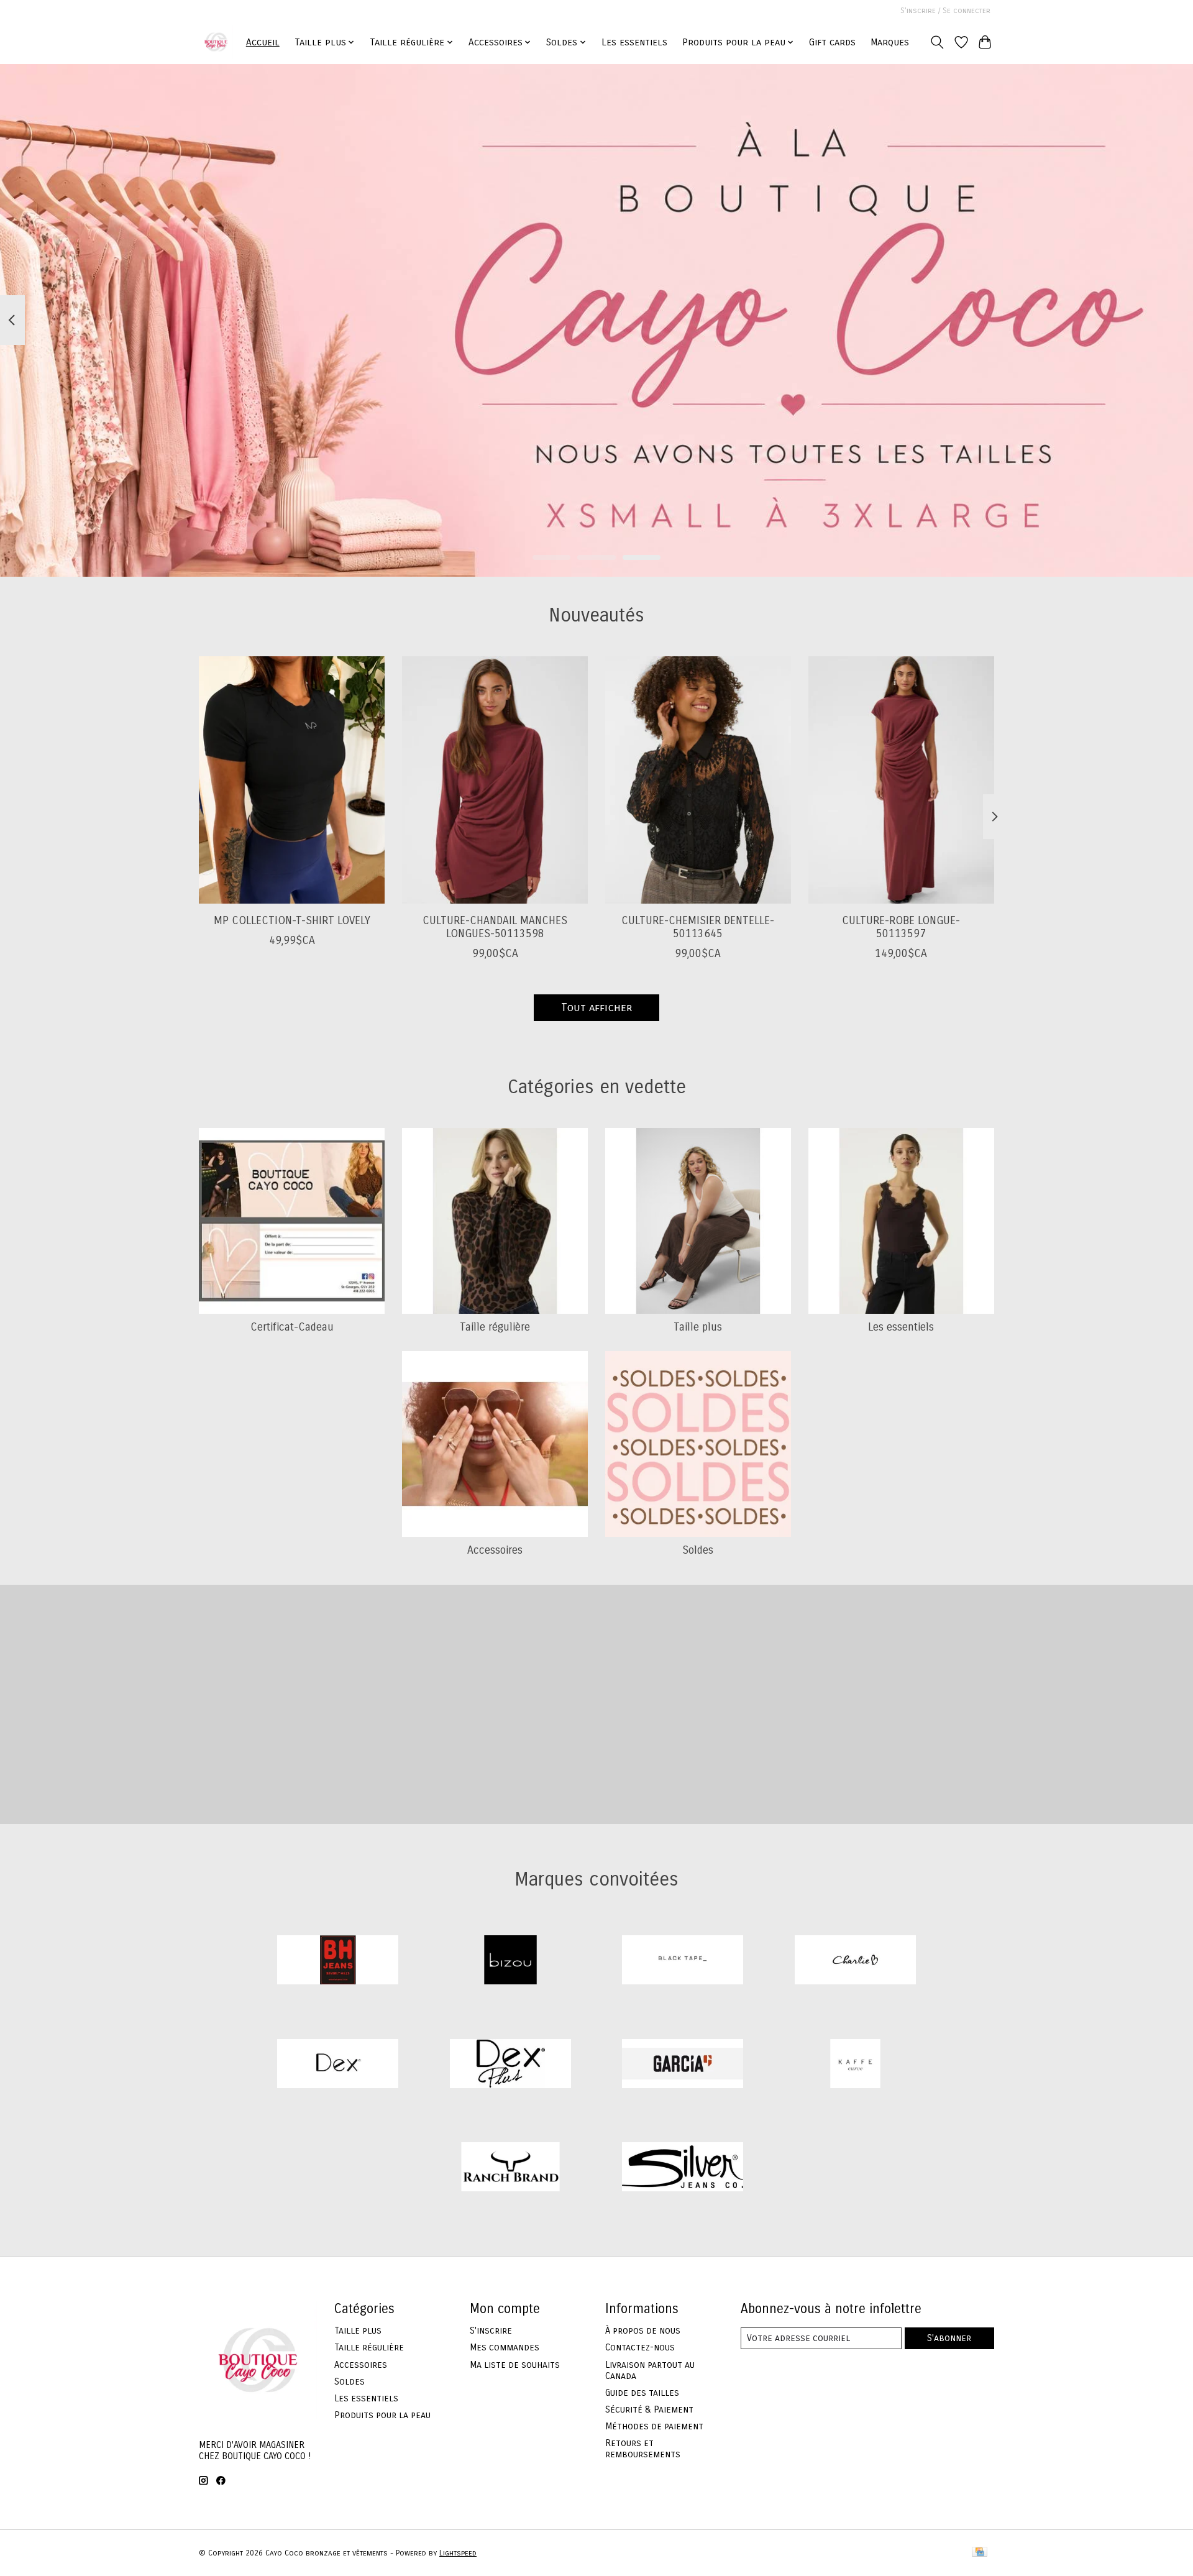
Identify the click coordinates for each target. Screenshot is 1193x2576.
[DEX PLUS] (510, 2065)
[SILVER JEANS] (683, 2169)
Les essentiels (634, 42)
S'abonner (949, 2338)
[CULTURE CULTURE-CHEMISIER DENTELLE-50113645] (698, 780)
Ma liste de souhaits (515, 2365)
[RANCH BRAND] (510, 2169)
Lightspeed (458, 2553)
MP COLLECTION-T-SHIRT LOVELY (292, 921)
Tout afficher (596, 1008)
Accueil (263, 42)
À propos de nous (643, 2331)
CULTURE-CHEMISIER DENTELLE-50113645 (698, 927)
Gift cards (832, 42)
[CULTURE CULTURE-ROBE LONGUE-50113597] (901, 780)
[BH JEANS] (338, 1962)
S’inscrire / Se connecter (945, 11)
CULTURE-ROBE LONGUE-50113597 (901, 927)
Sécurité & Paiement (649, 2409)
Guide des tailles (642, 2393)
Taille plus (698, 1327)
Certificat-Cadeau (292, 1327)
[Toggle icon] (937, 42)
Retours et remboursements (643, 2449)
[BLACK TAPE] (683, 1962)
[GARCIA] (683, 2065)
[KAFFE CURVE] (855, 2065)
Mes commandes (505, 2347)
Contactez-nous (640, 2347)
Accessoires (495, 1550)
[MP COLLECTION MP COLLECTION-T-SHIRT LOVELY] (292, 780)
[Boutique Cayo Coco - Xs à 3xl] (216, 42)
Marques (890, 42)
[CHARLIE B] (855, 1962)
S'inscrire (491, 2331)
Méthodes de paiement (654, 2426)
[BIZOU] (510, 1962)
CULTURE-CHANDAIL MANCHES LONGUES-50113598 (495, 927)
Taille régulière (495, 1327)
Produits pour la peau (382, 2415)
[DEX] (338, 2065)
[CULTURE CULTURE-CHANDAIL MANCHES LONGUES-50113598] (495, 780)
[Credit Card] (980, 2553)
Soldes (698, 1550)
